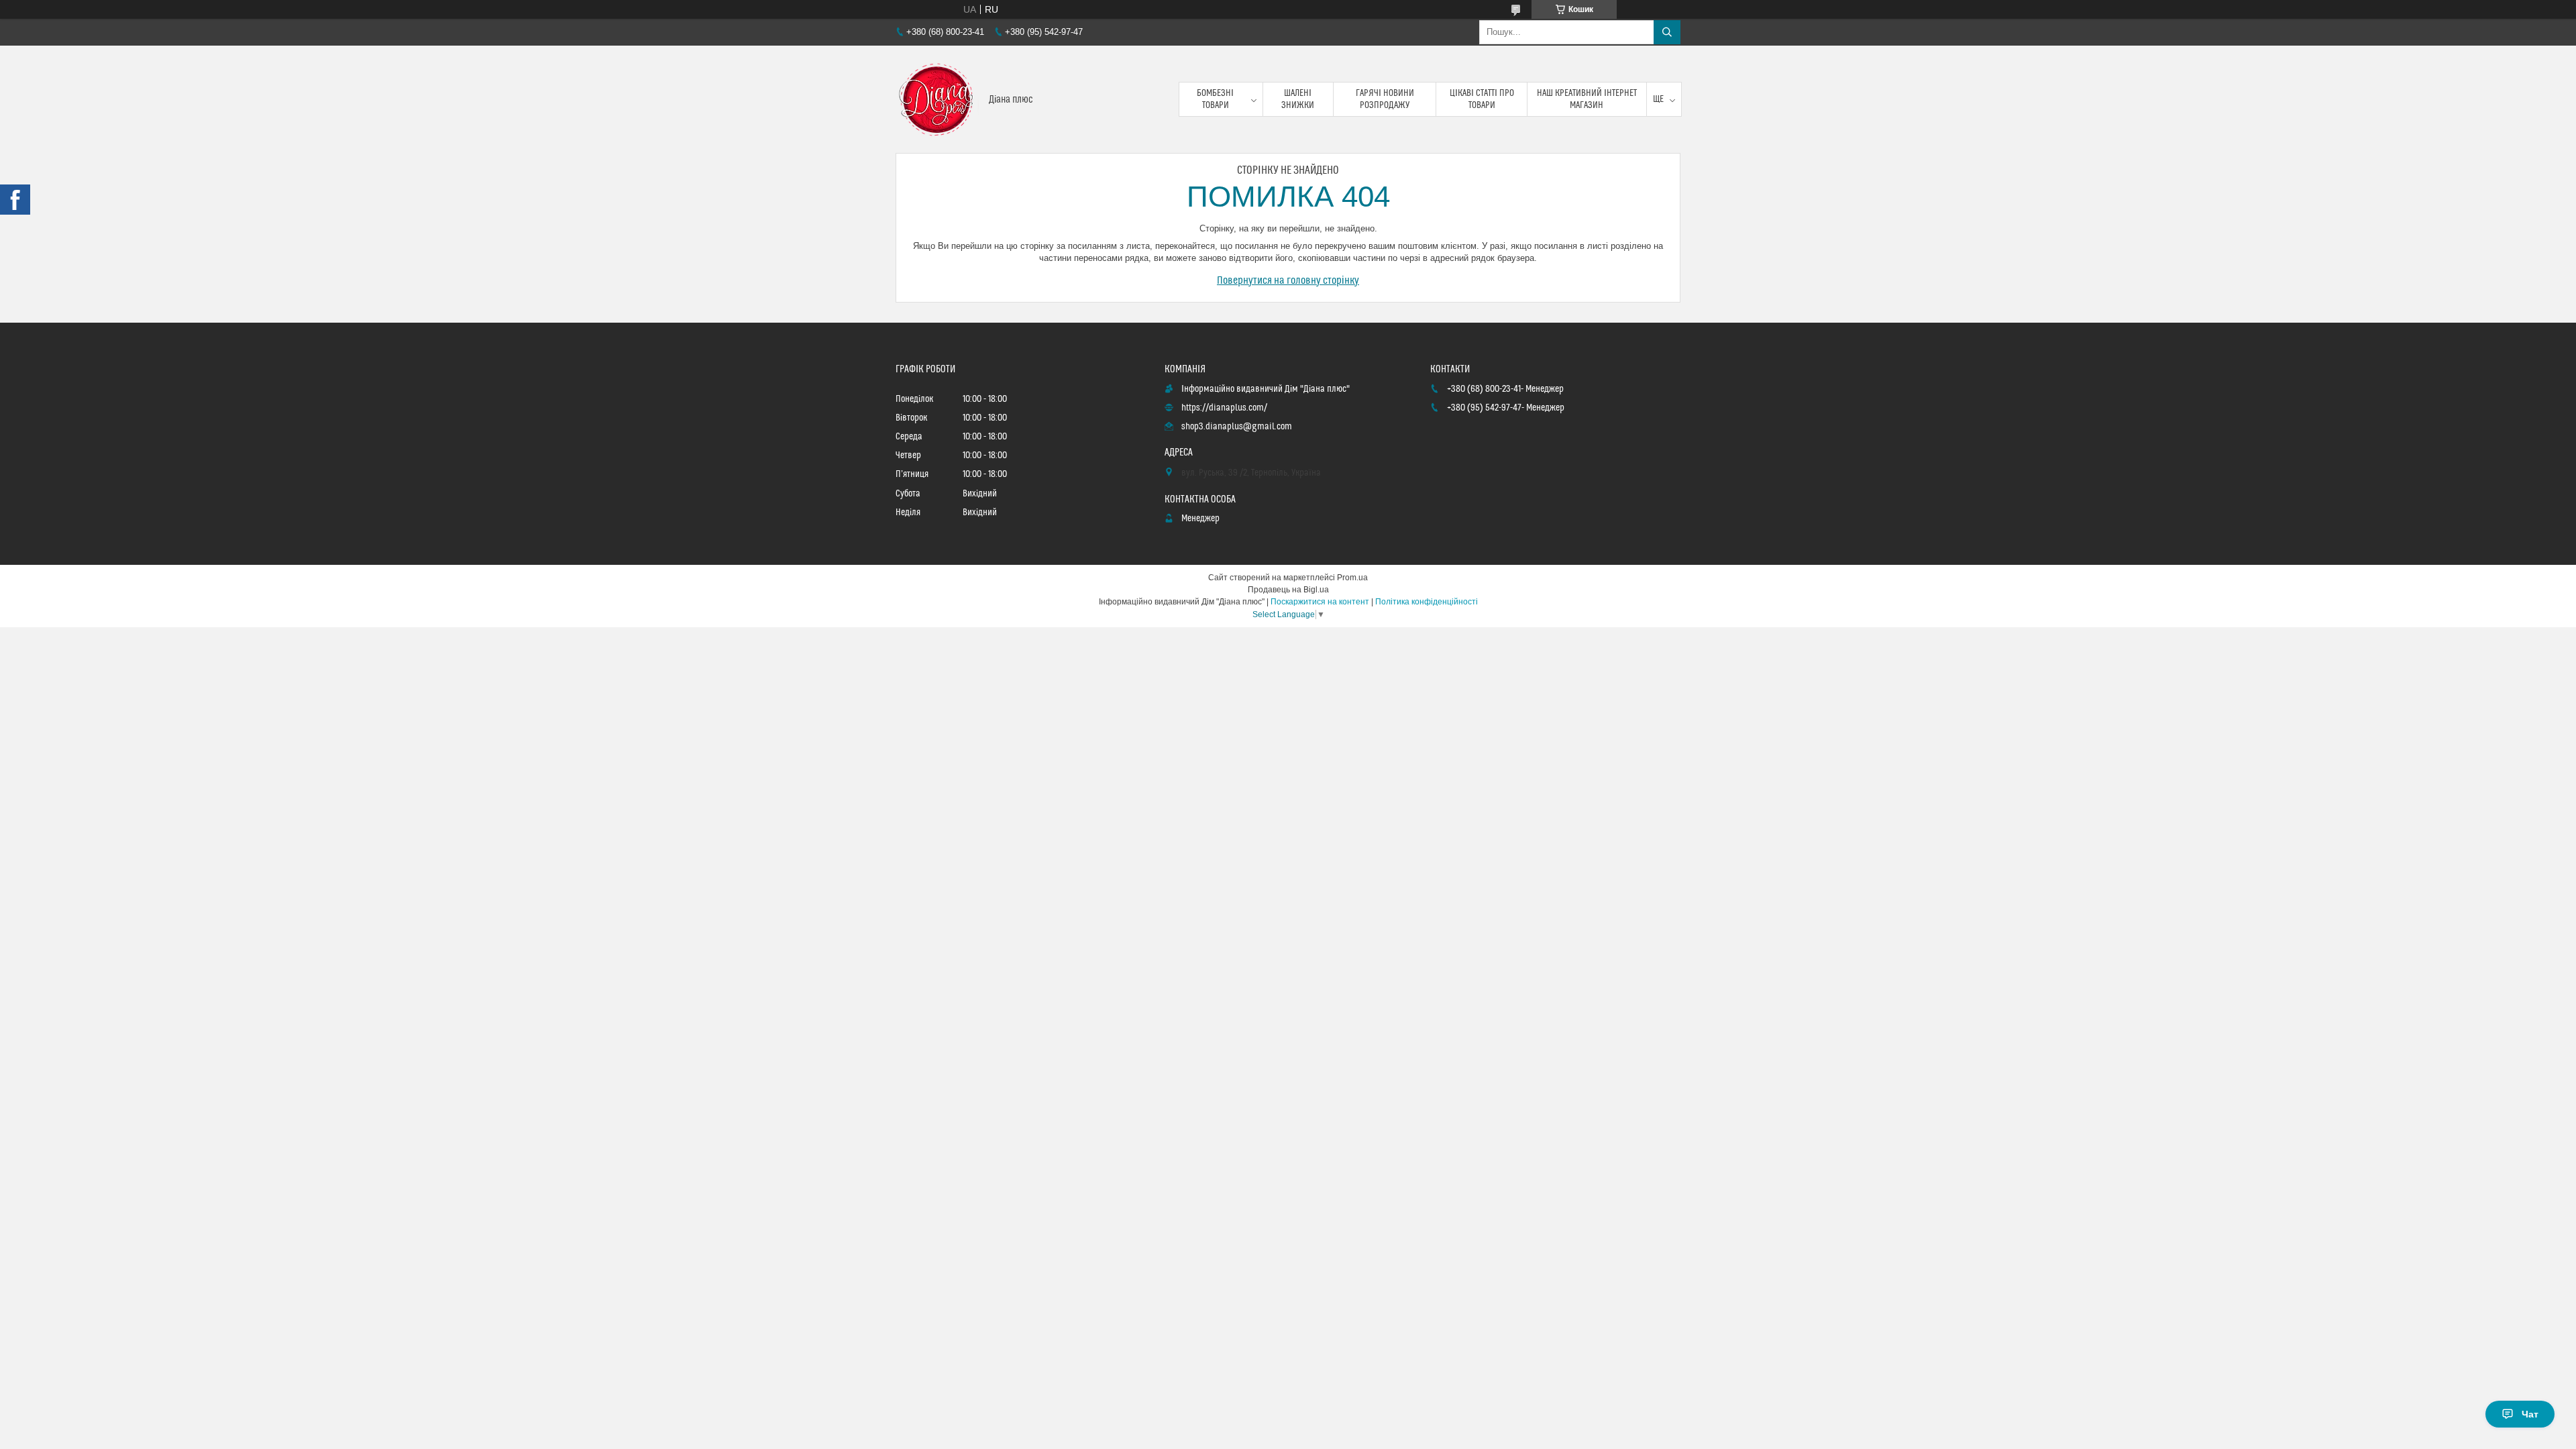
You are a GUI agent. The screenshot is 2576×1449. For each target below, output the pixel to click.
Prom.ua (1352, 578)
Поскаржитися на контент (1320, 602)
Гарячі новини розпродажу (1385, 99)
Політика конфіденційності (1427, 602)
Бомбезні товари (1215, 99)
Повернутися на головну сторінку (1288, 280)
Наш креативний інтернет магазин (1587, 99)
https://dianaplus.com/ (1224, 408)
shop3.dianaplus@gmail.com (1237, 427)
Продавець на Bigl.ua (1288, 590)
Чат (2530, 1414)
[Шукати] (1667, 32)
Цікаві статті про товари (1482, 99)
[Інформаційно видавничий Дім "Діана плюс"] (937, 99)
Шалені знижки (1298, 99)
